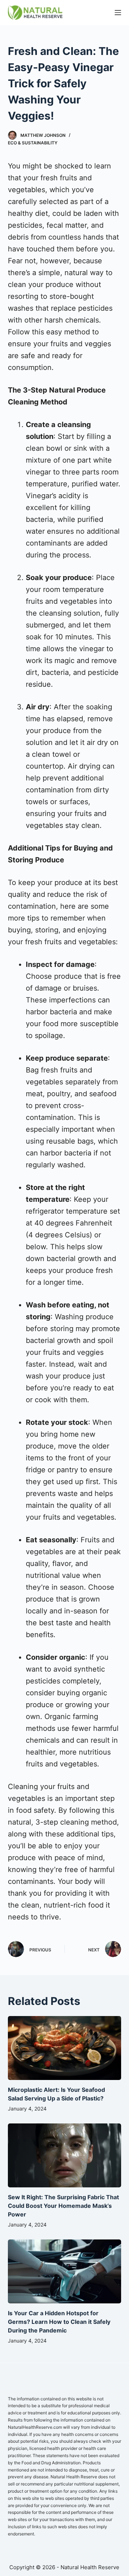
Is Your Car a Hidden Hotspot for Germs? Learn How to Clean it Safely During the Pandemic (59, 2322)
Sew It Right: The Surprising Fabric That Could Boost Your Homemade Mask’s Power (63, 2206)
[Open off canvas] (118, 13)
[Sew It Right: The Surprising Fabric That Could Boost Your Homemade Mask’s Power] (65, 2155)
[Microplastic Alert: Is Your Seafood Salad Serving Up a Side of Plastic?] (65, 2048)
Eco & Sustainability (33, 143)
